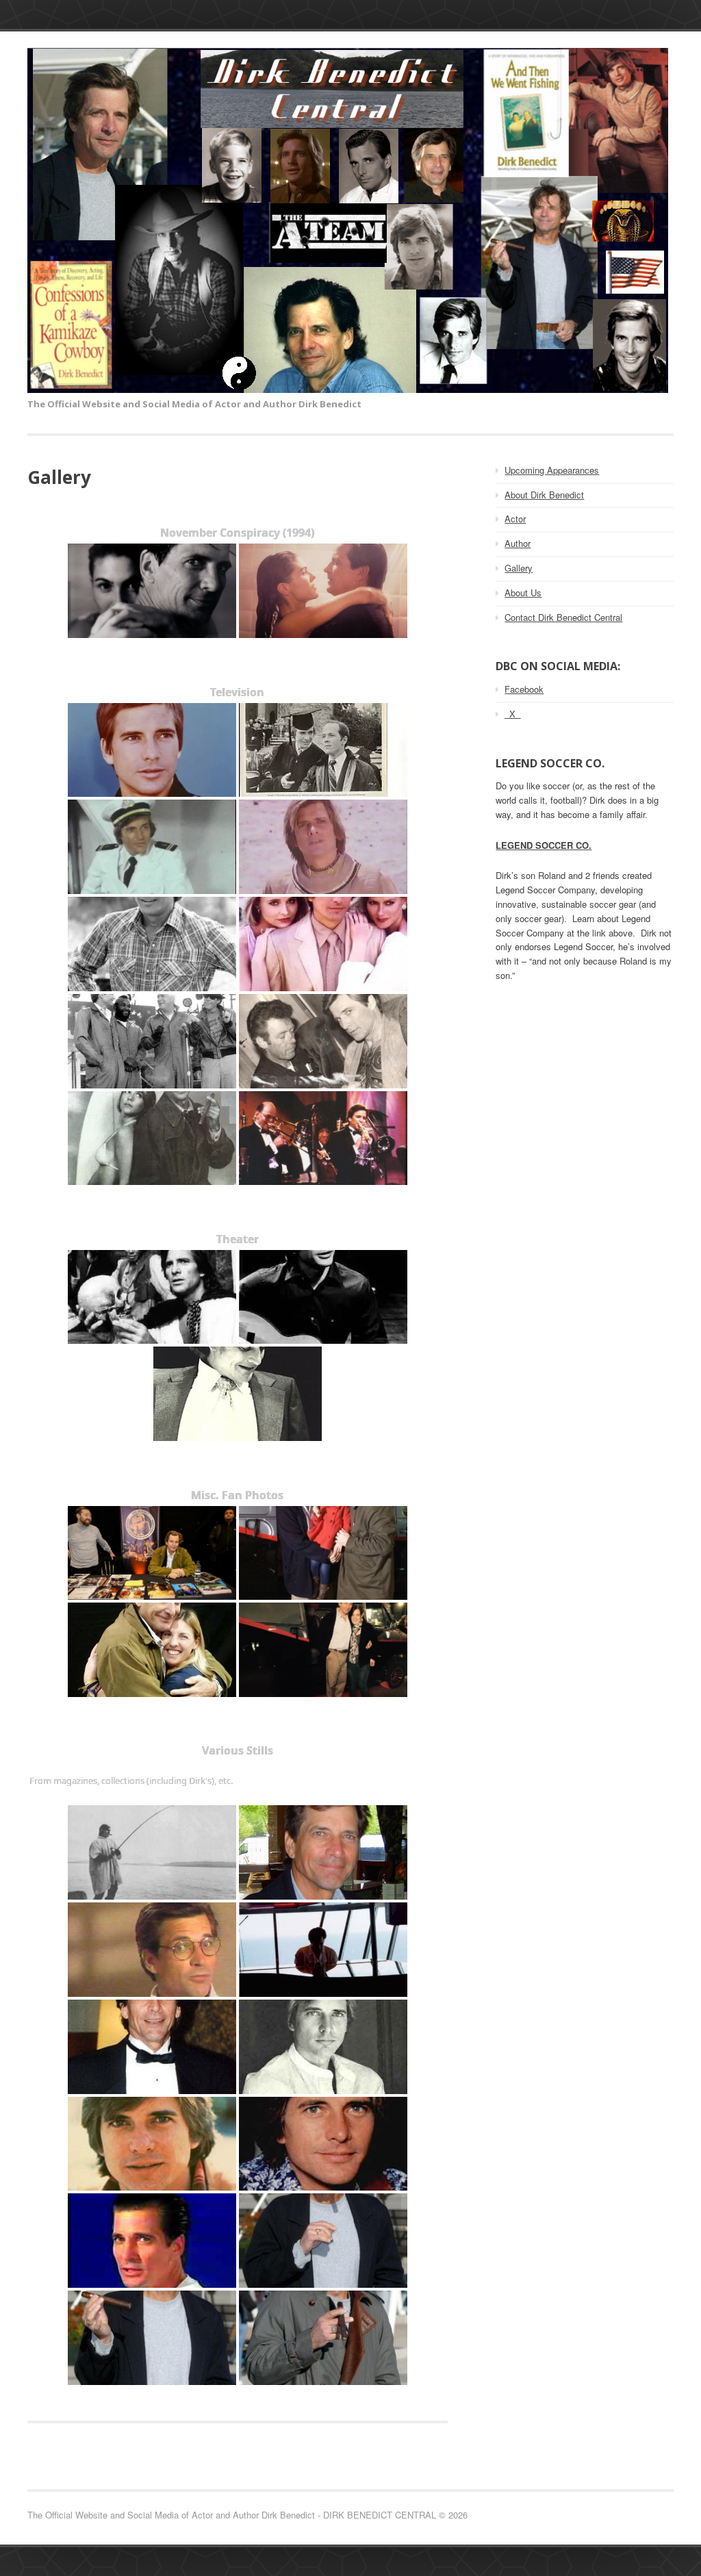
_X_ (512, 714)
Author (518, 543)
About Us (523, 592)
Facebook (524, 689)
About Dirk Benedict (544, 495)
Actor (515, 519)
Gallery (519, 568)
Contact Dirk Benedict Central (563, 617)
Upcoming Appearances (552, 470)
